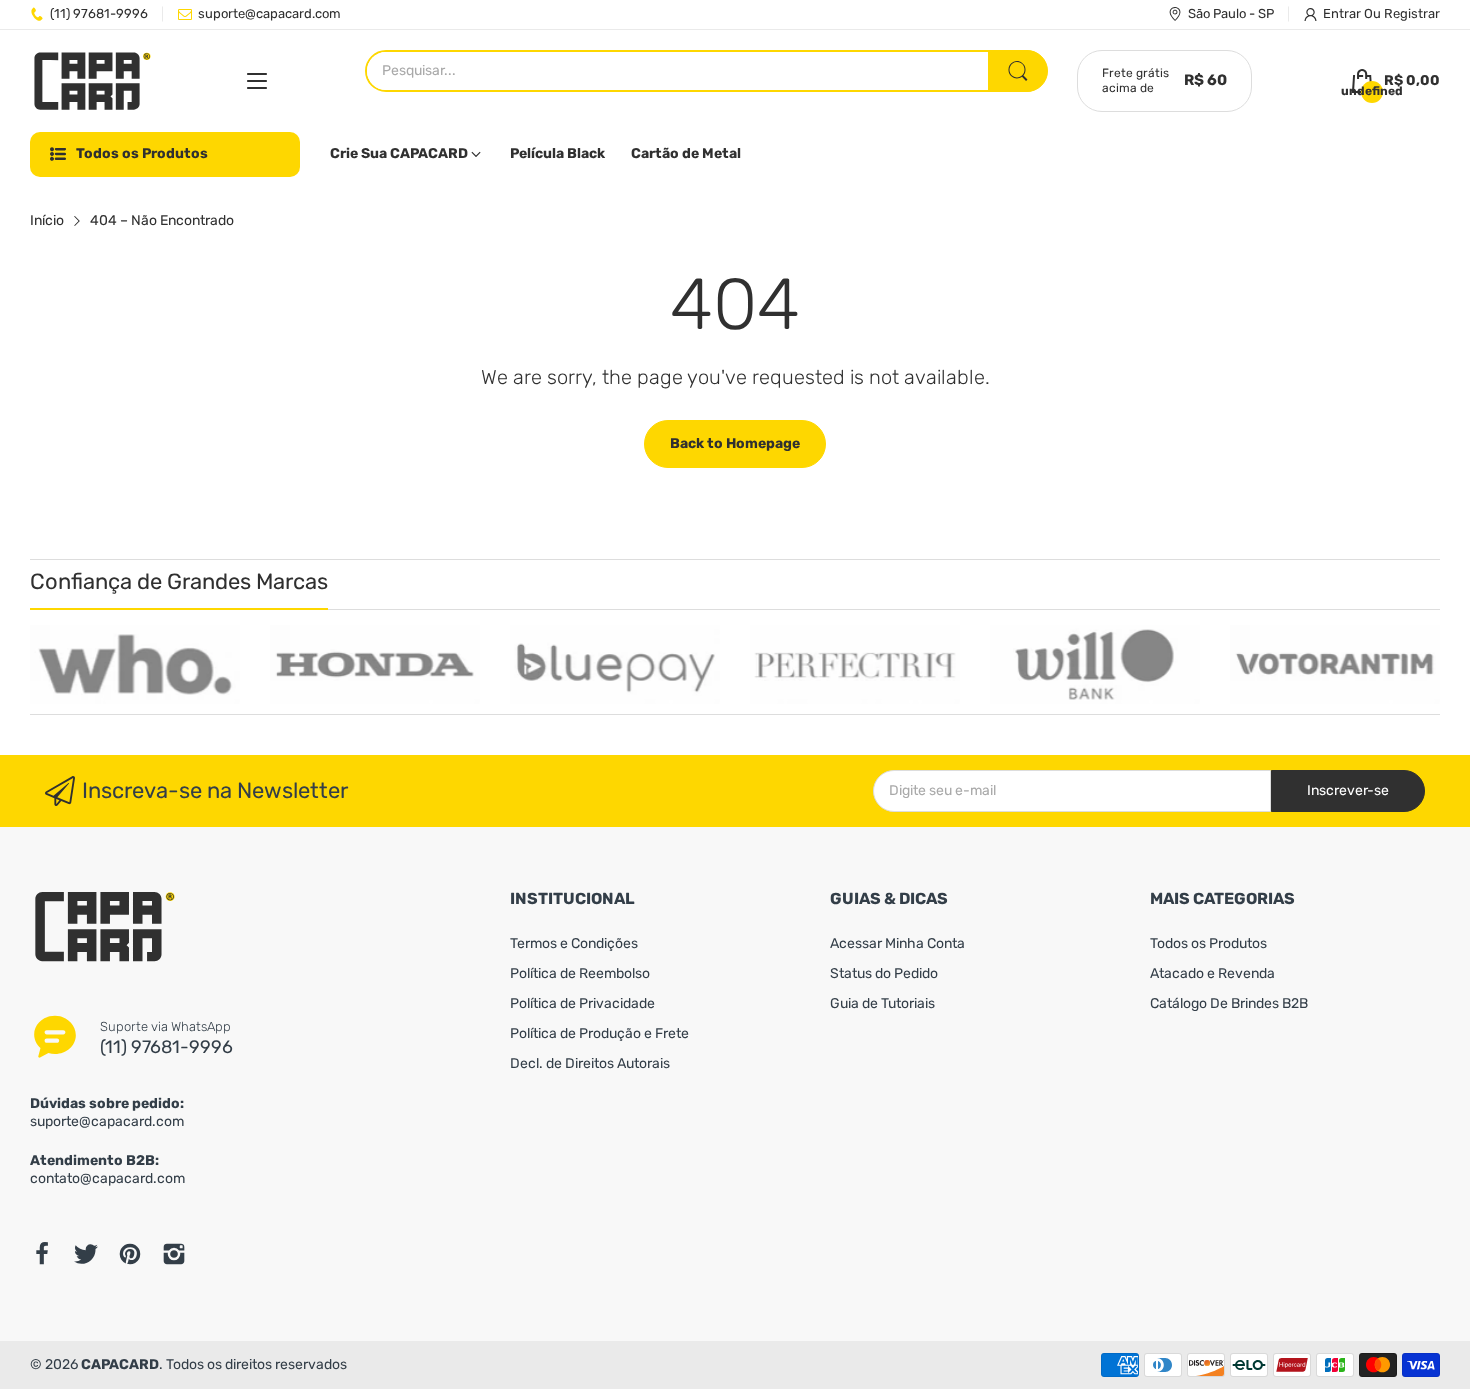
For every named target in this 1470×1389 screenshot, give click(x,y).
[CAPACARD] (92, 81)
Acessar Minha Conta (897, 943)
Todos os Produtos (1208, 943)
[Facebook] (42, 1254)
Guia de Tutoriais (882, 1003)
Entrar (1343, 13)
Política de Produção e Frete (599, 1033)
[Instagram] (174, 1254)
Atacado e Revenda (1212, 973)
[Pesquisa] (1018, 71)
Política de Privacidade (582, 1003)
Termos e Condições (574, 943)
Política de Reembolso (580, 973)
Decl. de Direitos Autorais (590, 1063)
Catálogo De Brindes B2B (1229, 1003)
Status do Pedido (884, 973)
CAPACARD (120, 1364)
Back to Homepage (735, 443)
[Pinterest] (130, 1254)
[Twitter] (86, 1254)
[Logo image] (135, 664)
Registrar (1412, 13)
